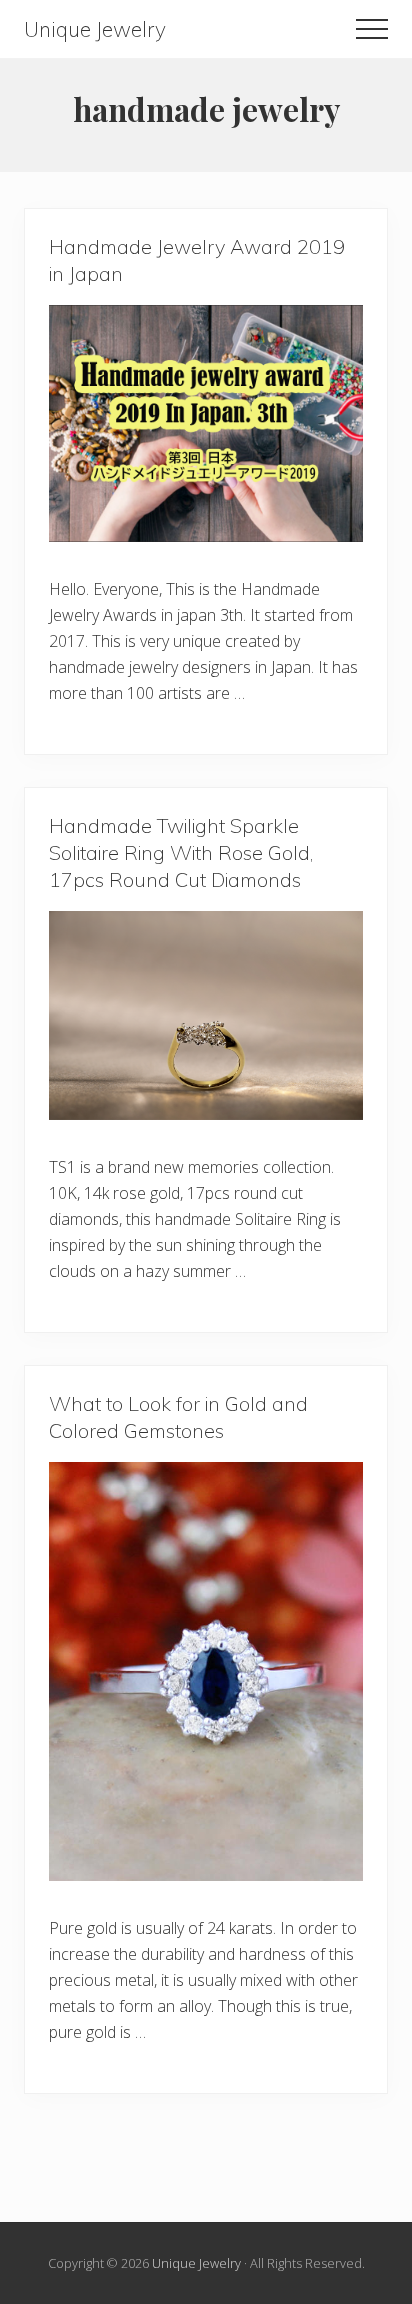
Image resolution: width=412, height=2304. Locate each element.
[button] (372, 29)
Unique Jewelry (95, 29)
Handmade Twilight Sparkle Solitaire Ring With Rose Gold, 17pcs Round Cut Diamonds (181, 852)
